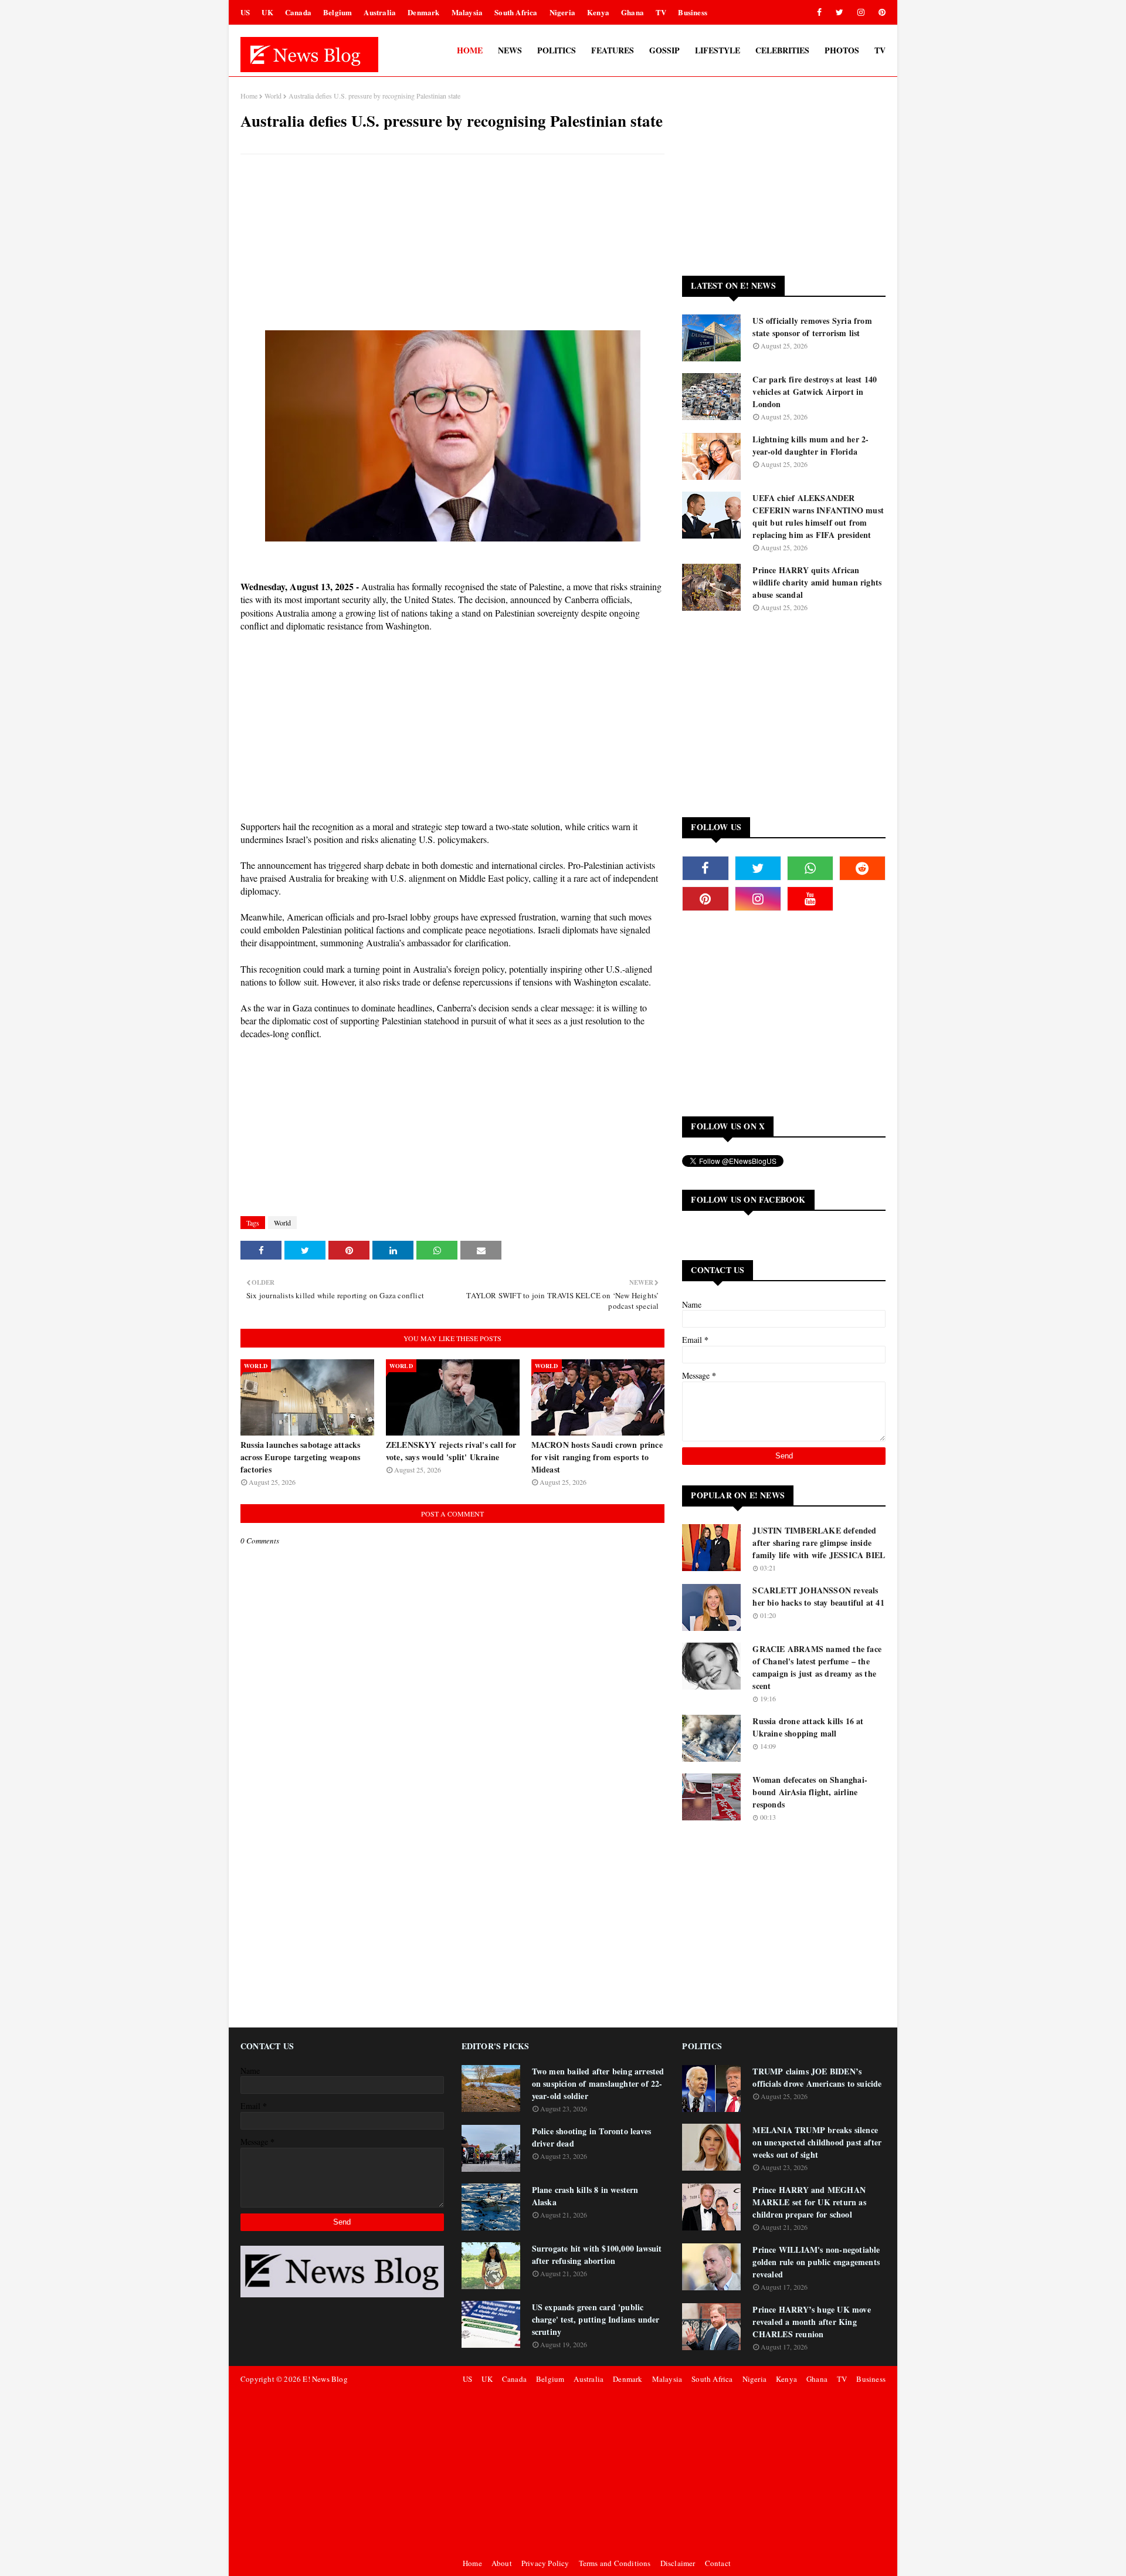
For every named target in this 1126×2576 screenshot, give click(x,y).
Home (249, 96)
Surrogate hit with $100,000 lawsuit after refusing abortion (597, 2255)
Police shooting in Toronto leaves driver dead (592, 2137)
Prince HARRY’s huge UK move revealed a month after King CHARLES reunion (811, 2322)
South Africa (516, 12)
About (502, 2563)
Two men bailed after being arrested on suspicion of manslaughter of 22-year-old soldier (598, 2084)
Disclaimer (678, 2563)
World (273, 96)
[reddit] (862, 868)
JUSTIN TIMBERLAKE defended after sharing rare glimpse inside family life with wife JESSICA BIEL (819, 1543)
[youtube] (810, 899)
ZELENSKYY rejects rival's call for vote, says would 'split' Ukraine (451, 1451)
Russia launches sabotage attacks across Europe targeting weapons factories (300, 1457)
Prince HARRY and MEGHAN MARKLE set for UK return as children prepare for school (809, 2202)
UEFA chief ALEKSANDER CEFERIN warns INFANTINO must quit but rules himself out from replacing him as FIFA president (818, 516)
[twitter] (840, 12)
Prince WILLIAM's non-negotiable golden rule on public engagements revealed (816, 2262)
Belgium (338, 12)
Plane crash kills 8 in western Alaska (585, 2196)
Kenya (598, 12)
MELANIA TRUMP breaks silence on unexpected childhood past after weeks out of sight (817, 2142)
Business (693, 12)
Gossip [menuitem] (664, 50)
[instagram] (861, 12)
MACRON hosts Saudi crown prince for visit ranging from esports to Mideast (597, 1457)
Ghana (632, 12)
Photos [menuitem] (842, 50)
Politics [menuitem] (557, 50)
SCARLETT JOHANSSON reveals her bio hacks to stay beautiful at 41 (818, 1596)
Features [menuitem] (613, 50)
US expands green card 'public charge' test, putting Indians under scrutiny (596, 2319)
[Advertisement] (452, 248)
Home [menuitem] (470, 50)
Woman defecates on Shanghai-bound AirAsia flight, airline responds (810, 1792)
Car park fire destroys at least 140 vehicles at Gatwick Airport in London (815, 392)
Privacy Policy (545, 2563)
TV (661, 12)
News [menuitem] (510, 50)
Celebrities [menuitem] (782, 50)
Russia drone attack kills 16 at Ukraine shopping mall (808, 1727)
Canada (298, 12)
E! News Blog (325, 2379)
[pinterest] (880, 12)
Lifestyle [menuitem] (718, 50)
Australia (380, 12)
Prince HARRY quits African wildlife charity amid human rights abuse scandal (817, 582)
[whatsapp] (810, 868)
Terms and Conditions (615, 2563)
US (245, 12)
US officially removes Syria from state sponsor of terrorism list (812, 327)
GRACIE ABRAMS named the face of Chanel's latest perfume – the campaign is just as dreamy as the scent (817, 1667)
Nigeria (562, 12)
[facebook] (819, 12)
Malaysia (467, 12)
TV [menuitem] (880, 50)
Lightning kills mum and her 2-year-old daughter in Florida (810, 445)
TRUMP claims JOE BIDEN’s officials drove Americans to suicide (817, 2077)
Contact (718, 2563)
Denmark (423, 12)
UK (267, 12)
